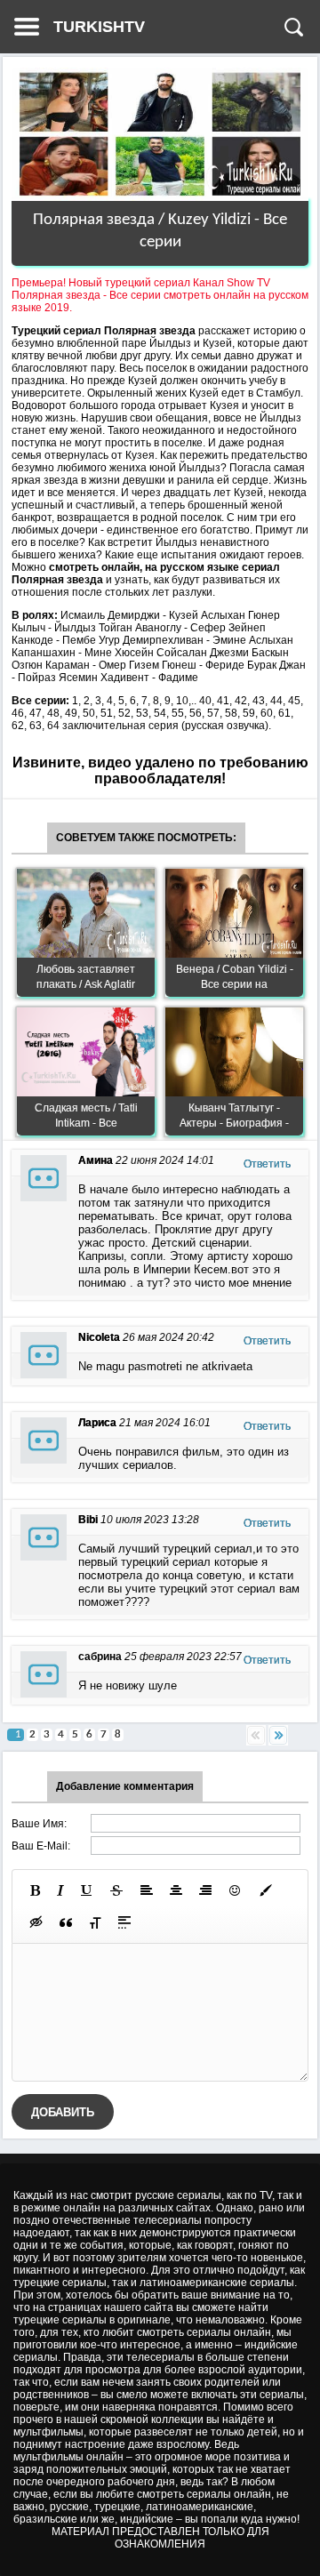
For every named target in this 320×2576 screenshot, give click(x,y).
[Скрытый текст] (36, 1922)
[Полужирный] (35, 1890)
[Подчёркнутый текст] (87, 1890)
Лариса (97, 1423)
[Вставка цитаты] (66, 1922)
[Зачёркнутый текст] (116, 1890)
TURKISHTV (99, 27)
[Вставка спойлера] (124, 1922)
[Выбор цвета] (266, 1890)
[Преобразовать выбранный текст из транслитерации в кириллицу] (95, 1922)
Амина (96, 1160)
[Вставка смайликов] (236, 1890)
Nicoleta (99, 1337)
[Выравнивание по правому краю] (205, 1890)
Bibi (88, 1520)
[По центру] (176, 1890)
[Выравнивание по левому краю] (147, 1890)
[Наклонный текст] (60, 1890)
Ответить (267, 1164)
